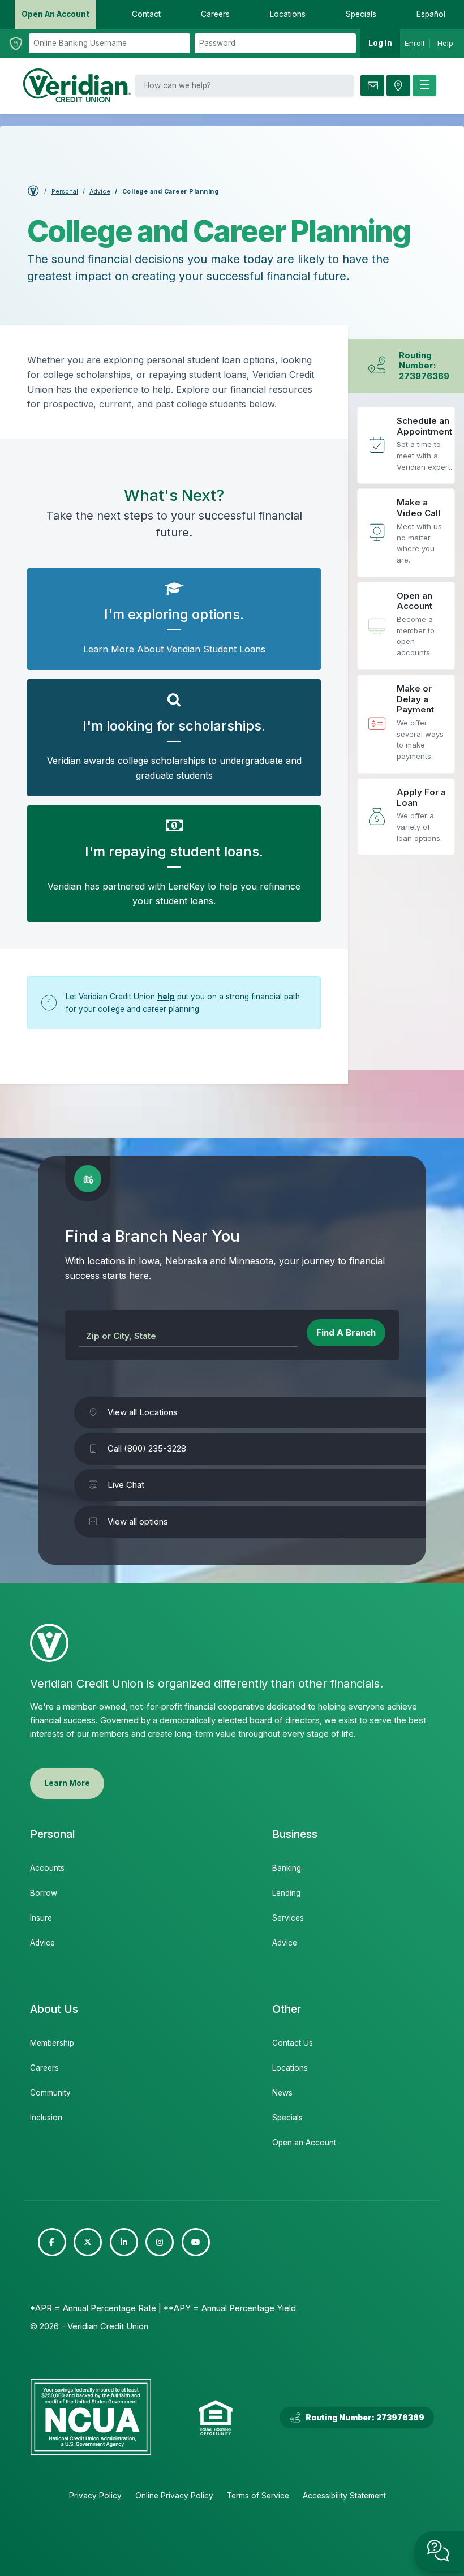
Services (288, 1918)
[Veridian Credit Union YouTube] (196, 2242)
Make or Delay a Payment (406, 724)
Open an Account (406, 626)
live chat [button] (439, 2551)
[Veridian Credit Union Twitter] (88, 2242)
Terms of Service (258, 2496)
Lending (286, 1893)
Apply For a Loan (406, 817)
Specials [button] (361, 14)
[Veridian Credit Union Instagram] (160, 2242)
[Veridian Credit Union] (77, 85)
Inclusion (46, 2118)
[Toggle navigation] (424, 85)
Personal (65, 192)
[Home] (33, 193)
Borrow (44, 1893)
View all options (138, 1521)
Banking (287, 1868)
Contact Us (293, 2043)
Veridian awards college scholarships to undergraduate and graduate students (174, 738)
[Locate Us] (398, 85)
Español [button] (431, 14)
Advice (100, 192)
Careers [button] (215, 14)
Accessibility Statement (344, 2496)
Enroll (414, 43)
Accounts (47, 1868)
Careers (44, 2068)
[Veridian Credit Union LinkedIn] (124, 2242)
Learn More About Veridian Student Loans (174, 619)
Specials (287, 2118)
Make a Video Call (406, 533)
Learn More (67, 1783)
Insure (41, 1918)
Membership (52, 2043)
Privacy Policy (95, 2496)
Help (445, 43)
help (166, 997)
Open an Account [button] (55, 14)
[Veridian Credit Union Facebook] (52, 2242)
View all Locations (143, 1412)
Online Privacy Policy (174, 2496)
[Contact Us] (372, 85)
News (282, 2093)
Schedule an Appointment (406, 446)
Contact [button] (146, 14)
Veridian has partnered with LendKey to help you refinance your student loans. (174, 864)
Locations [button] (288, 14)
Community (50, 2093)
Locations (290, 2068)
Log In (380, 43)
